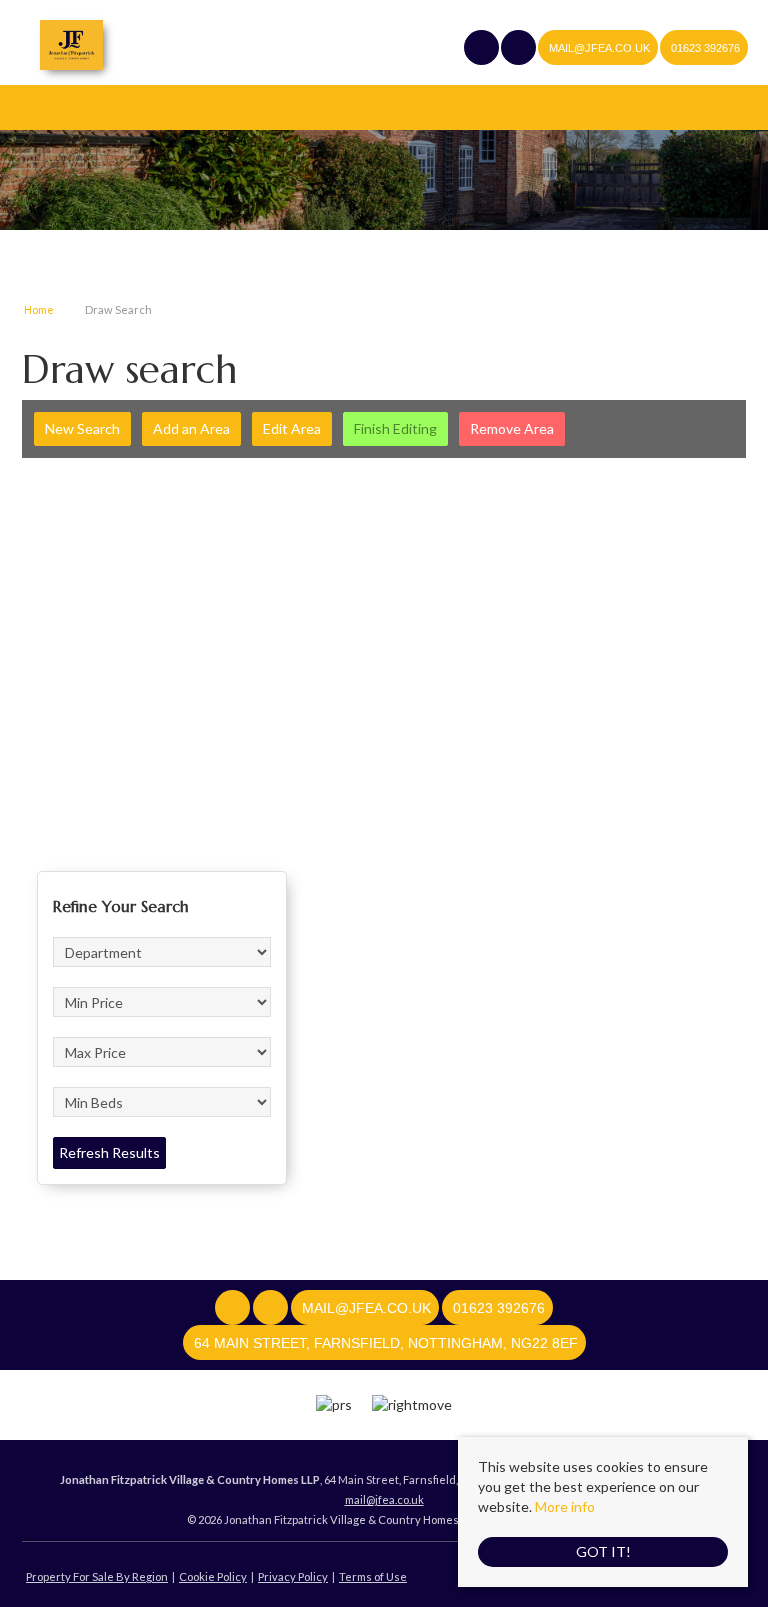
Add (191, 428)
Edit (292, 428)
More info (565, 1506)
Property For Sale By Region (97, 1576)
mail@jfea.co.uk (384, 1499)
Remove (512, 428)
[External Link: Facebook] (482, 49)
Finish (395, 428)
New (82, 428)
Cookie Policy (213, 1576)
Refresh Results (109, 1152)
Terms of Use (373, 1576)
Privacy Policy (293, 1576)
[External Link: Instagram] (519, 49)
